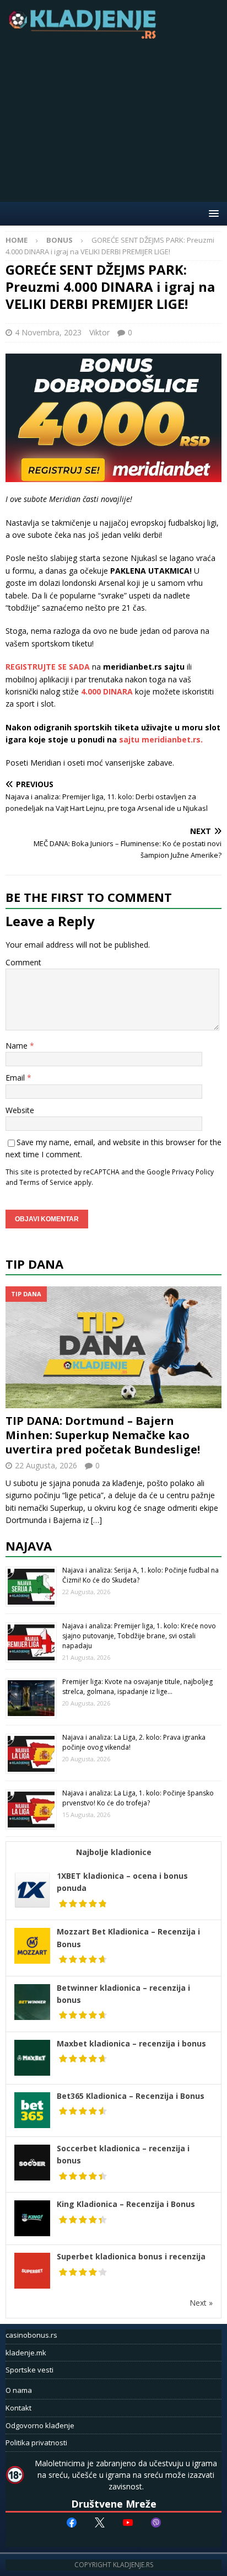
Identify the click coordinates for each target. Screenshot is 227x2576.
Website (20, 1110)
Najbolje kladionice (114, 1852)
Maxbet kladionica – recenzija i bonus (131, 2043)
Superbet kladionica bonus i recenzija (131, 2256)
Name (18, 1046)
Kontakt (18, 2408)
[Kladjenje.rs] (85, 36)
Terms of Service (46, 1182)
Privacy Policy (193, 1172)
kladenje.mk (26, 2353)
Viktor (99, 332)
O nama (19, 2390)
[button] (212, 213)
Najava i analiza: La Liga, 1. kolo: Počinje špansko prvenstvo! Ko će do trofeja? (138, 1798)
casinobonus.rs (31, 2335)
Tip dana (34, 1264)
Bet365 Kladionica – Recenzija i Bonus (131, 2096)
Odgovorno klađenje (40, 2425)
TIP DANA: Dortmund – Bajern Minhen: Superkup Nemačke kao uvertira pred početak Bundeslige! (103, 1435)
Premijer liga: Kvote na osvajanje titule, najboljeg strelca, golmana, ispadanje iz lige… (137, 1687)
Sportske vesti (29, 2370)
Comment (23, 962)
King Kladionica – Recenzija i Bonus (126, 2204)
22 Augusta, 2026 (46, 1465)
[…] (96, 1520)
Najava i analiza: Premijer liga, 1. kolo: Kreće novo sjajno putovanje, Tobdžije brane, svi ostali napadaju (139, 1636)
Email (16, 1078)
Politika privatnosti (36, 2443)
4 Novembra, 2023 (48, 332)
